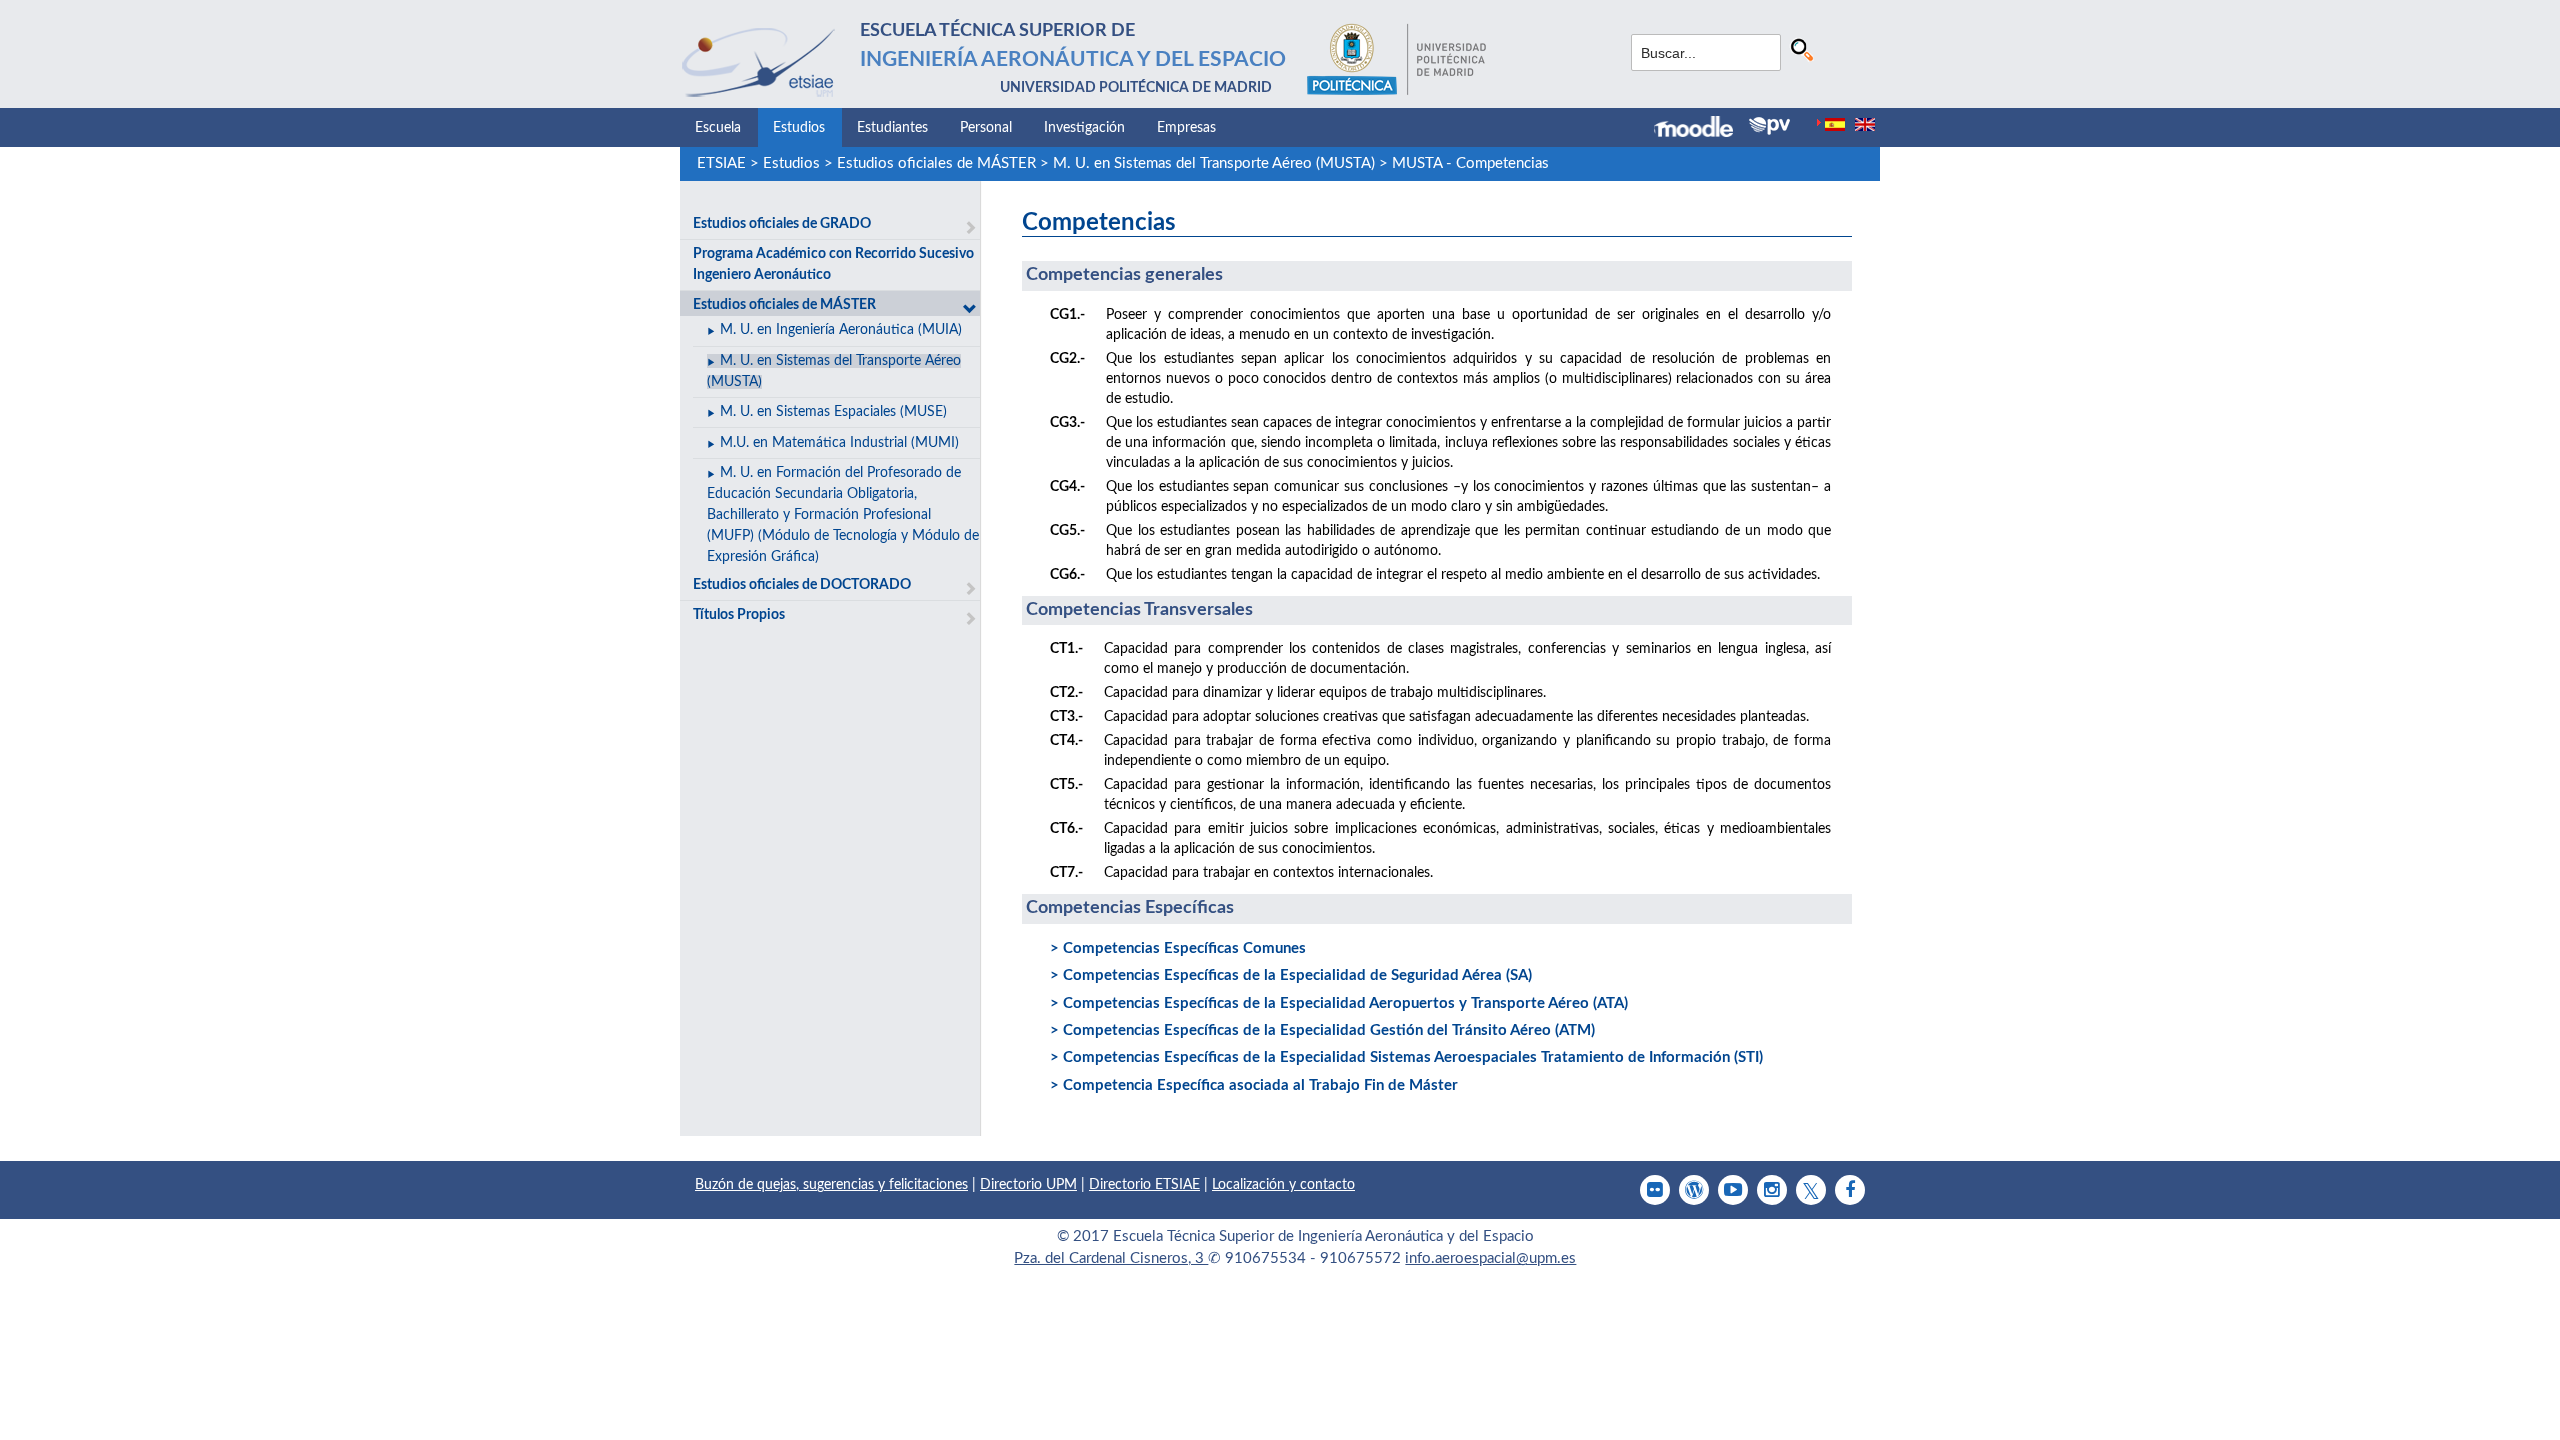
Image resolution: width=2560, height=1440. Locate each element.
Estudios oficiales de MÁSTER (936, 163)
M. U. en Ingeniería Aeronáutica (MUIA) (841, 330)
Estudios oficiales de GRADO (782, 224)
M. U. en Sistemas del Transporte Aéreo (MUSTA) (1214, 163)
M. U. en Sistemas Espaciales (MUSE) (833, 412)
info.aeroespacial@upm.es (1490, 1258)
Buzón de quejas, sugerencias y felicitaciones (831, 1185)
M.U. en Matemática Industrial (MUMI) (839, 443)
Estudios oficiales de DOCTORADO (802, 585)
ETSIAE (721, 163)
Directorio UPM (1028, 1185)
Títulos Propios (739, 615)
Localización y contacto (1283, 1185)
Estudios (799, 128)
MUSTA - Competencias (1470, 163)
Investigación (1084, 128)
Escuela (718, 128)
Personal (986, 128)
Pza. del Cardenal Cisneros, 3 (1111, 1258)
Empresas (1186, 128)
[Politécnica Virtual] (1769, 126)
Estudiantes (892, 128)
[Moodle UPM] (1701, 129)
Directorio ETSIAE (1144, 1185)
